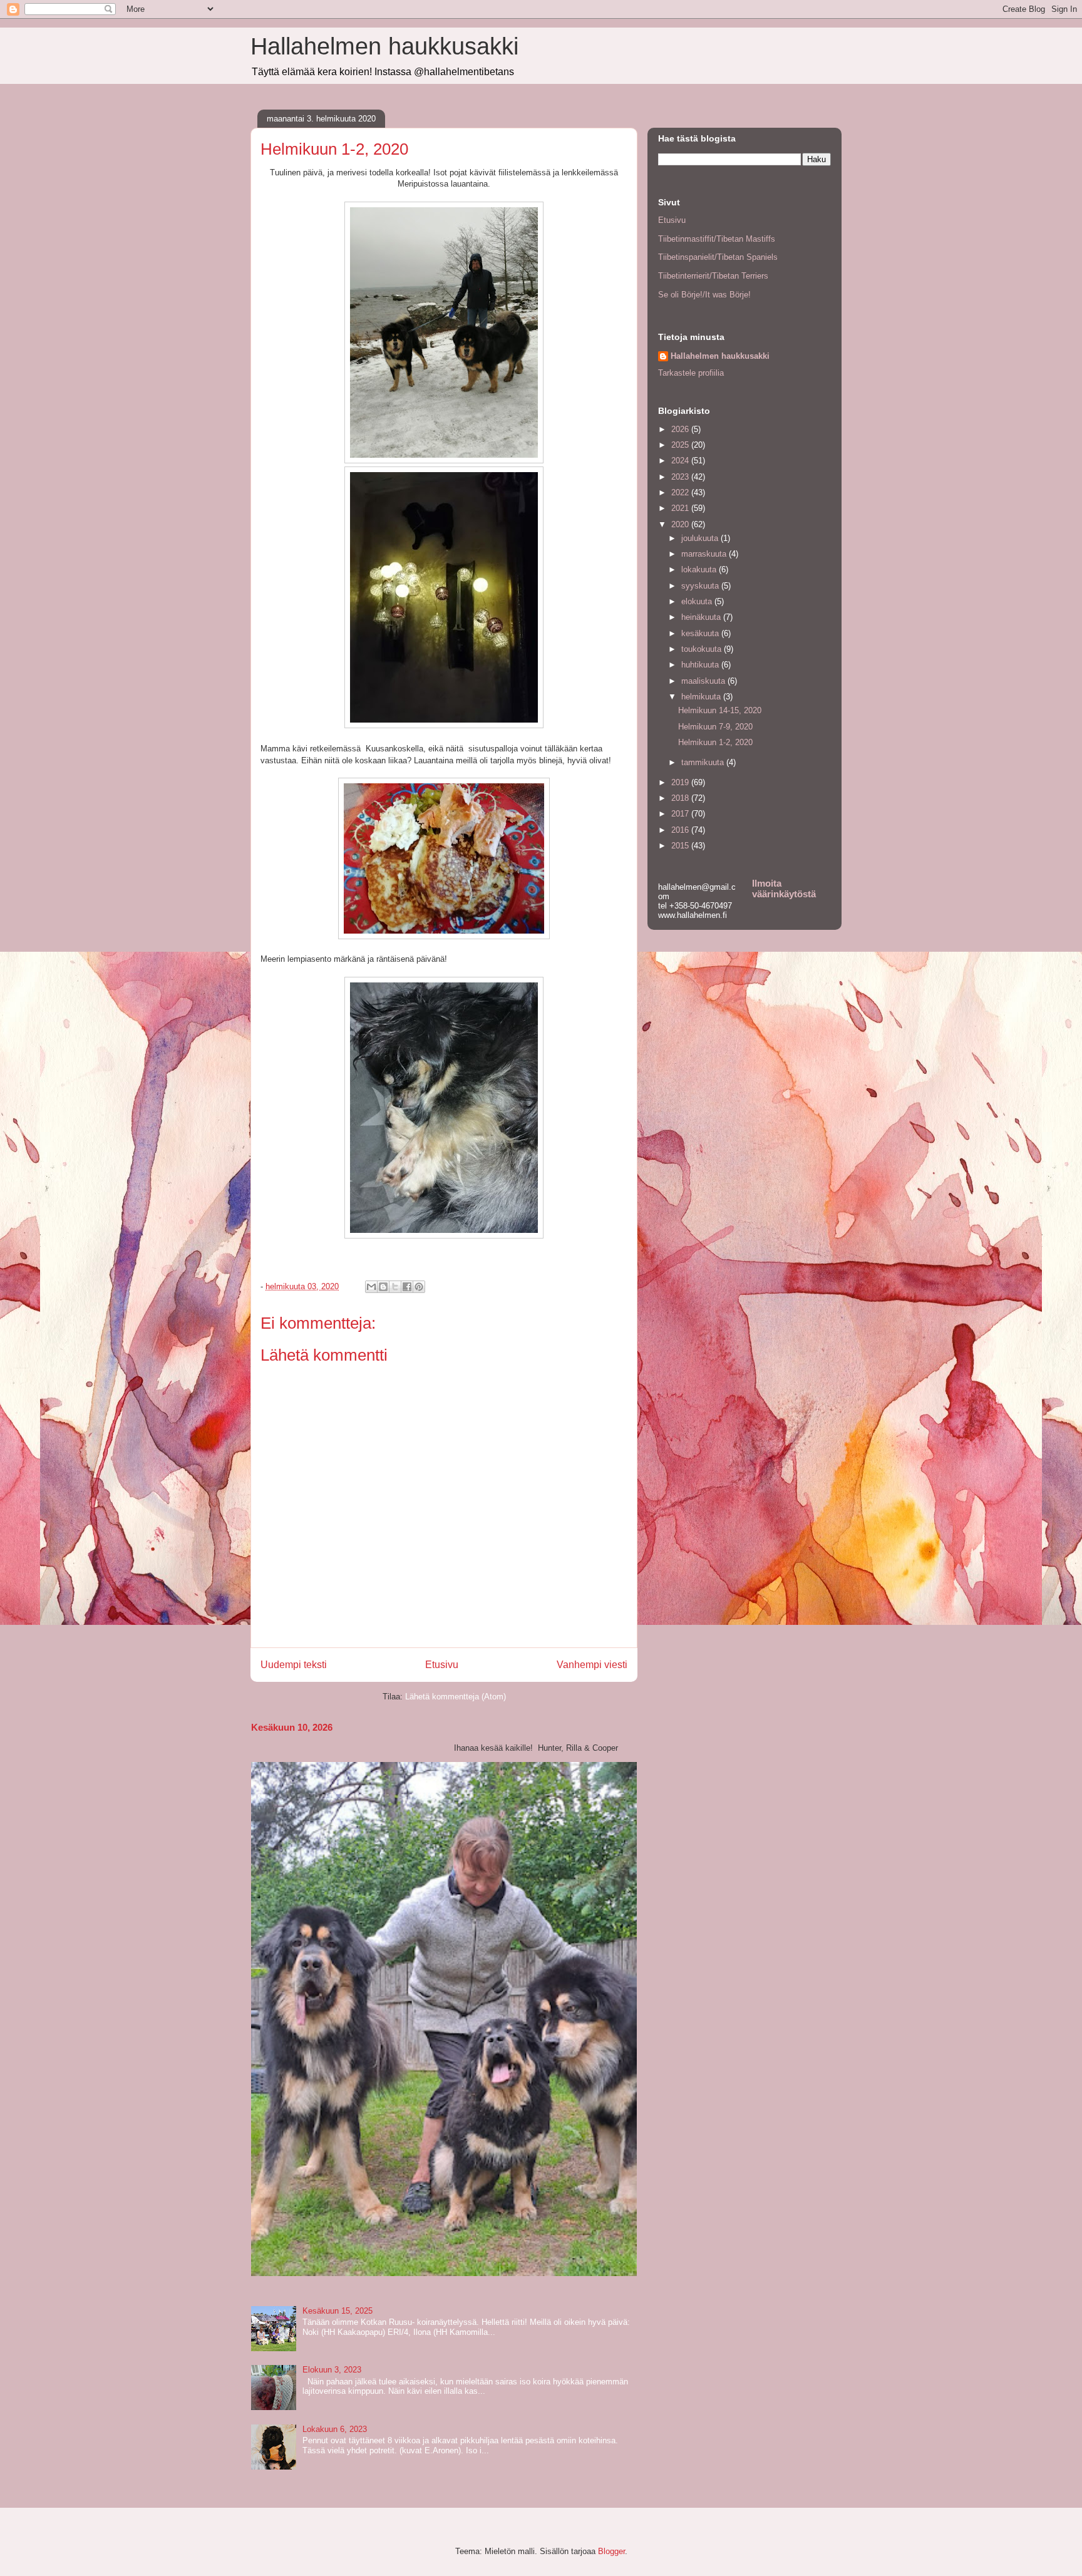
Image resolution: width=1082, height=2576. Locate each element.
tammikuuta (704, 762)
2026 (681, 429)
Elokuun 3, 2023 (332, 2370)
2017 (681, 814)
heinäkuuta (702, 617)
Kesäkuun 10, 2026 (292, 1727)
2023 (681, 477)
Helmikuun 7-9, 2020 (715, 727)
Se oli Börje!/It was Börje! (704, 295)
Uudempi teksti (294, 1665)
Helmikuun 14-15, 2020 (720, 710)
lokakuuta (700, 569)
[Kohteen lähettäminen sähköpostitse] (371, 1287)
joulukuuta (701, 538)
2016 (681, 830)
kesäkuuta (701, 633)
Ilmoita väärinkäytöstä (784, 889)
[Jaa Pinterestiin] (419, 1287)
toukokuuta (703, 649)
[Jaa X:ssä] (395, 1287)
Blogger (611, 2551)
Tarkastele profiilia (691, 373)
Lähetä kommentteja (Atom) (456, 1697)
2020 (681, 524)
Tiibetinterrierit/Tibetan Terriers (713, 276)
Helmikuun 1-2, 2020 (715, 742)
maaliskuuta (704, 681)
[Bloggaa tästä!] (383, 1287)
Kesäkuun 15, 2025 (337, 2311)
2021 (681, 508)
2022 (681, 492)
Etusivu (442, 1665)
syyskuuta (701, 586)
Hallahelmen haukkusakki (384, 46)
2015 (681, 846)
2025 (681, 445)
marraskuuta (705, 554)
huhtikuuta (701, 665)
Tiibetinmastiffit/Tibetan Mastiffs (717, 239)
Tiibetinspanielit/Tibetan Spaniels (718, 257)
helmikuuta (702, 697)
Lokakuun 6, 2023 (335, 2429)
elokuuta (698, 601)
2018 (681, 798)
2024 (681, 461)
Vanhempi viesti (592, 1665)
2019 (681, 782)
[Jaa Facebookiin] (407, 1287)
